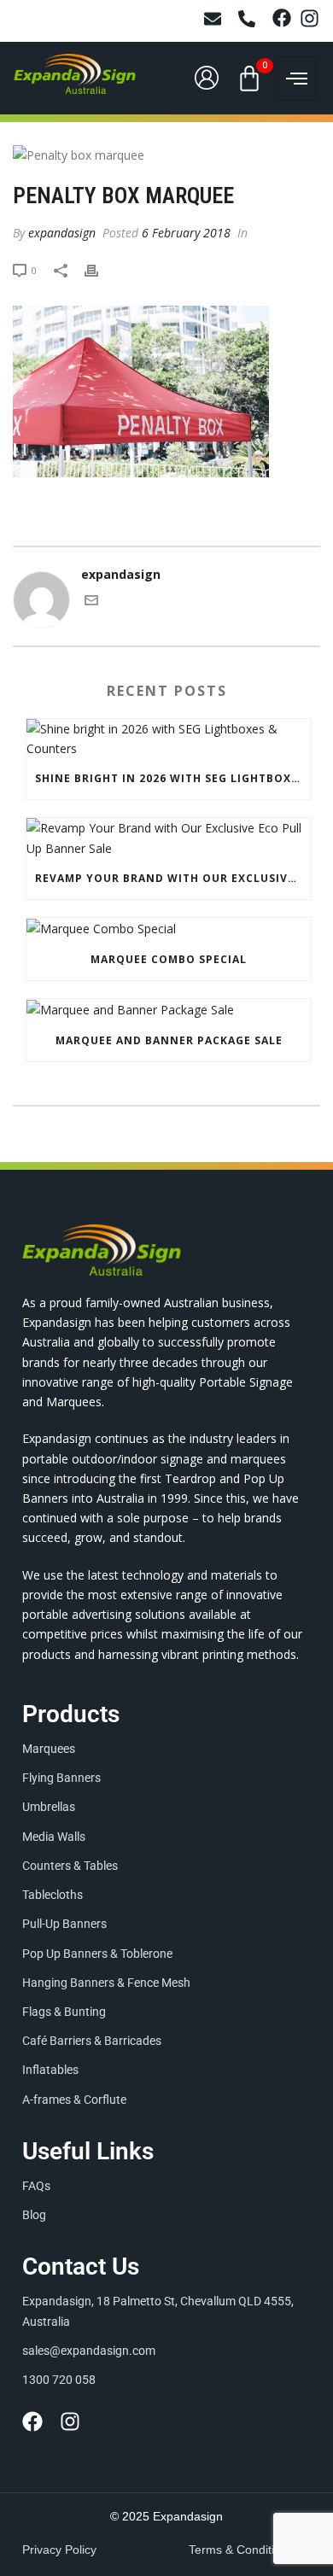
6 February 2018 (186, 233)
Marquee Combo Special (169, 959)
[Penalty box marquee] (166, 154)
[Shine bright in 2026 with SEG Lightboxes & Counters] (169, 739)
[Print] (100, 269)
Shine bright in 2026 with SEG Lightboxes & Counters (173, 778)
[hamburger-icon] (297, 79)
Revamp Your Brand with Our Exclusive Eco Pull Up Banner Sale (173, 878)
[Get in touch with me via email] (91, 602)
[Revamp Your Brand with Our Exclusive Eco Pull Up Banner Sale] (169, 838)
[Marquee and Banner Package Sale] (169, 1010)
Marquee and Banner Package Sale (169, 1040)
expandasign (62, 233)
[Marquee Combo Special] (169, 929)
